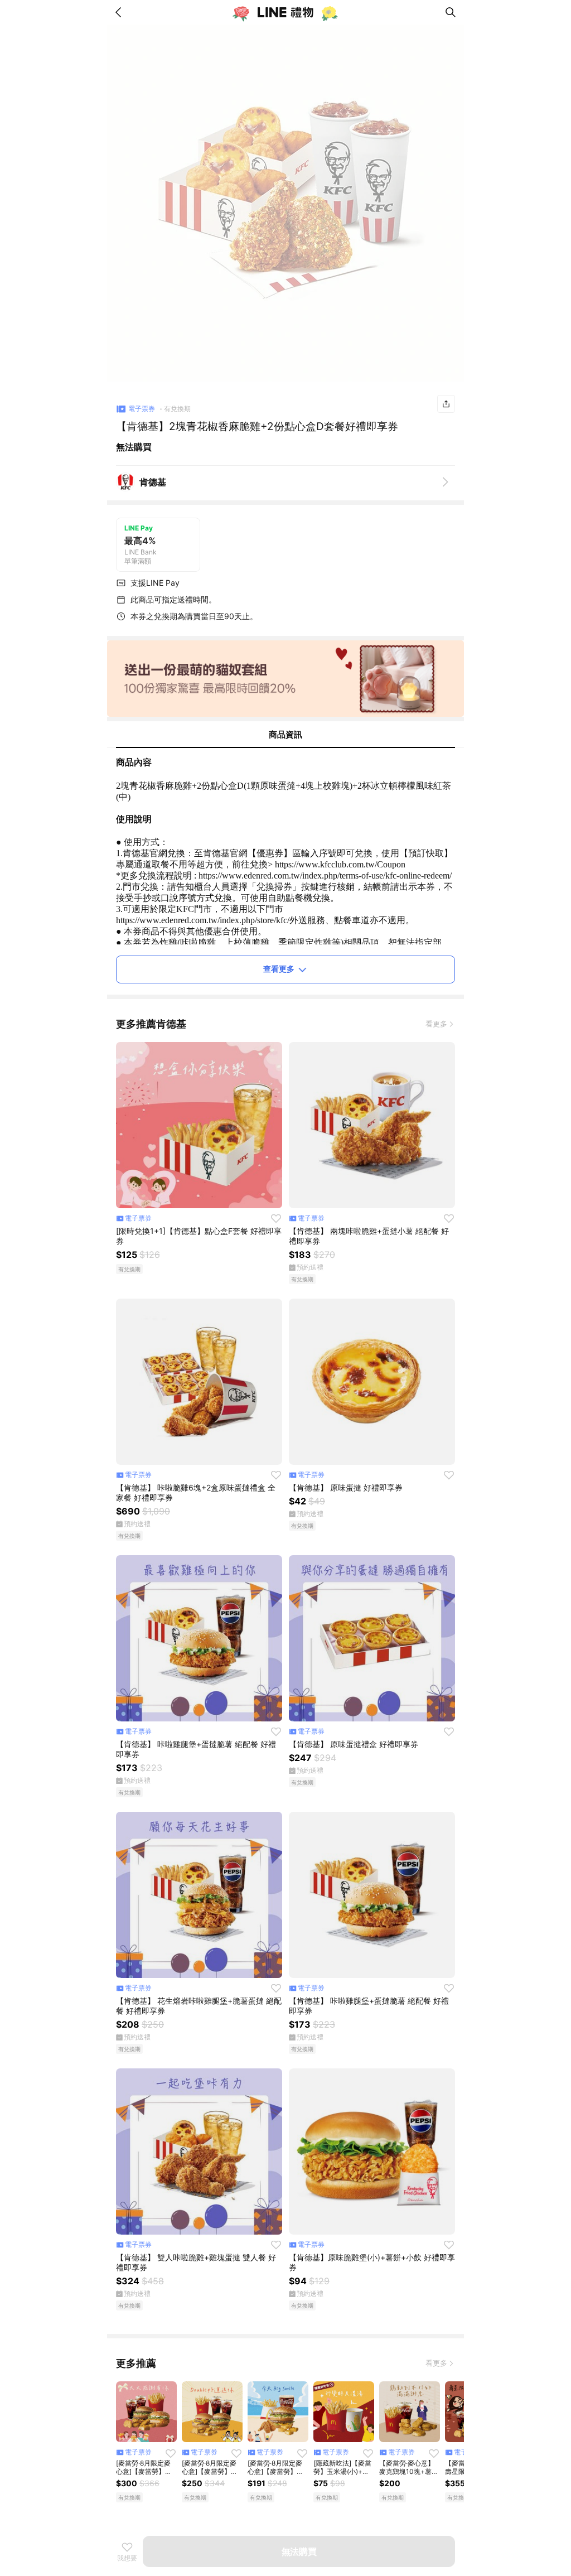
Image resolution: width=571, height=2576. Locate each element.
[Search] (451, 12)
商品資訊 (285, 734)
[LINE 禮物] (285, 12)
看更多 (436, 1024)
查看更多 (279, 969)
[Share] (446, 404)
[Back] (120, 12)
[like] (276, 1218)
